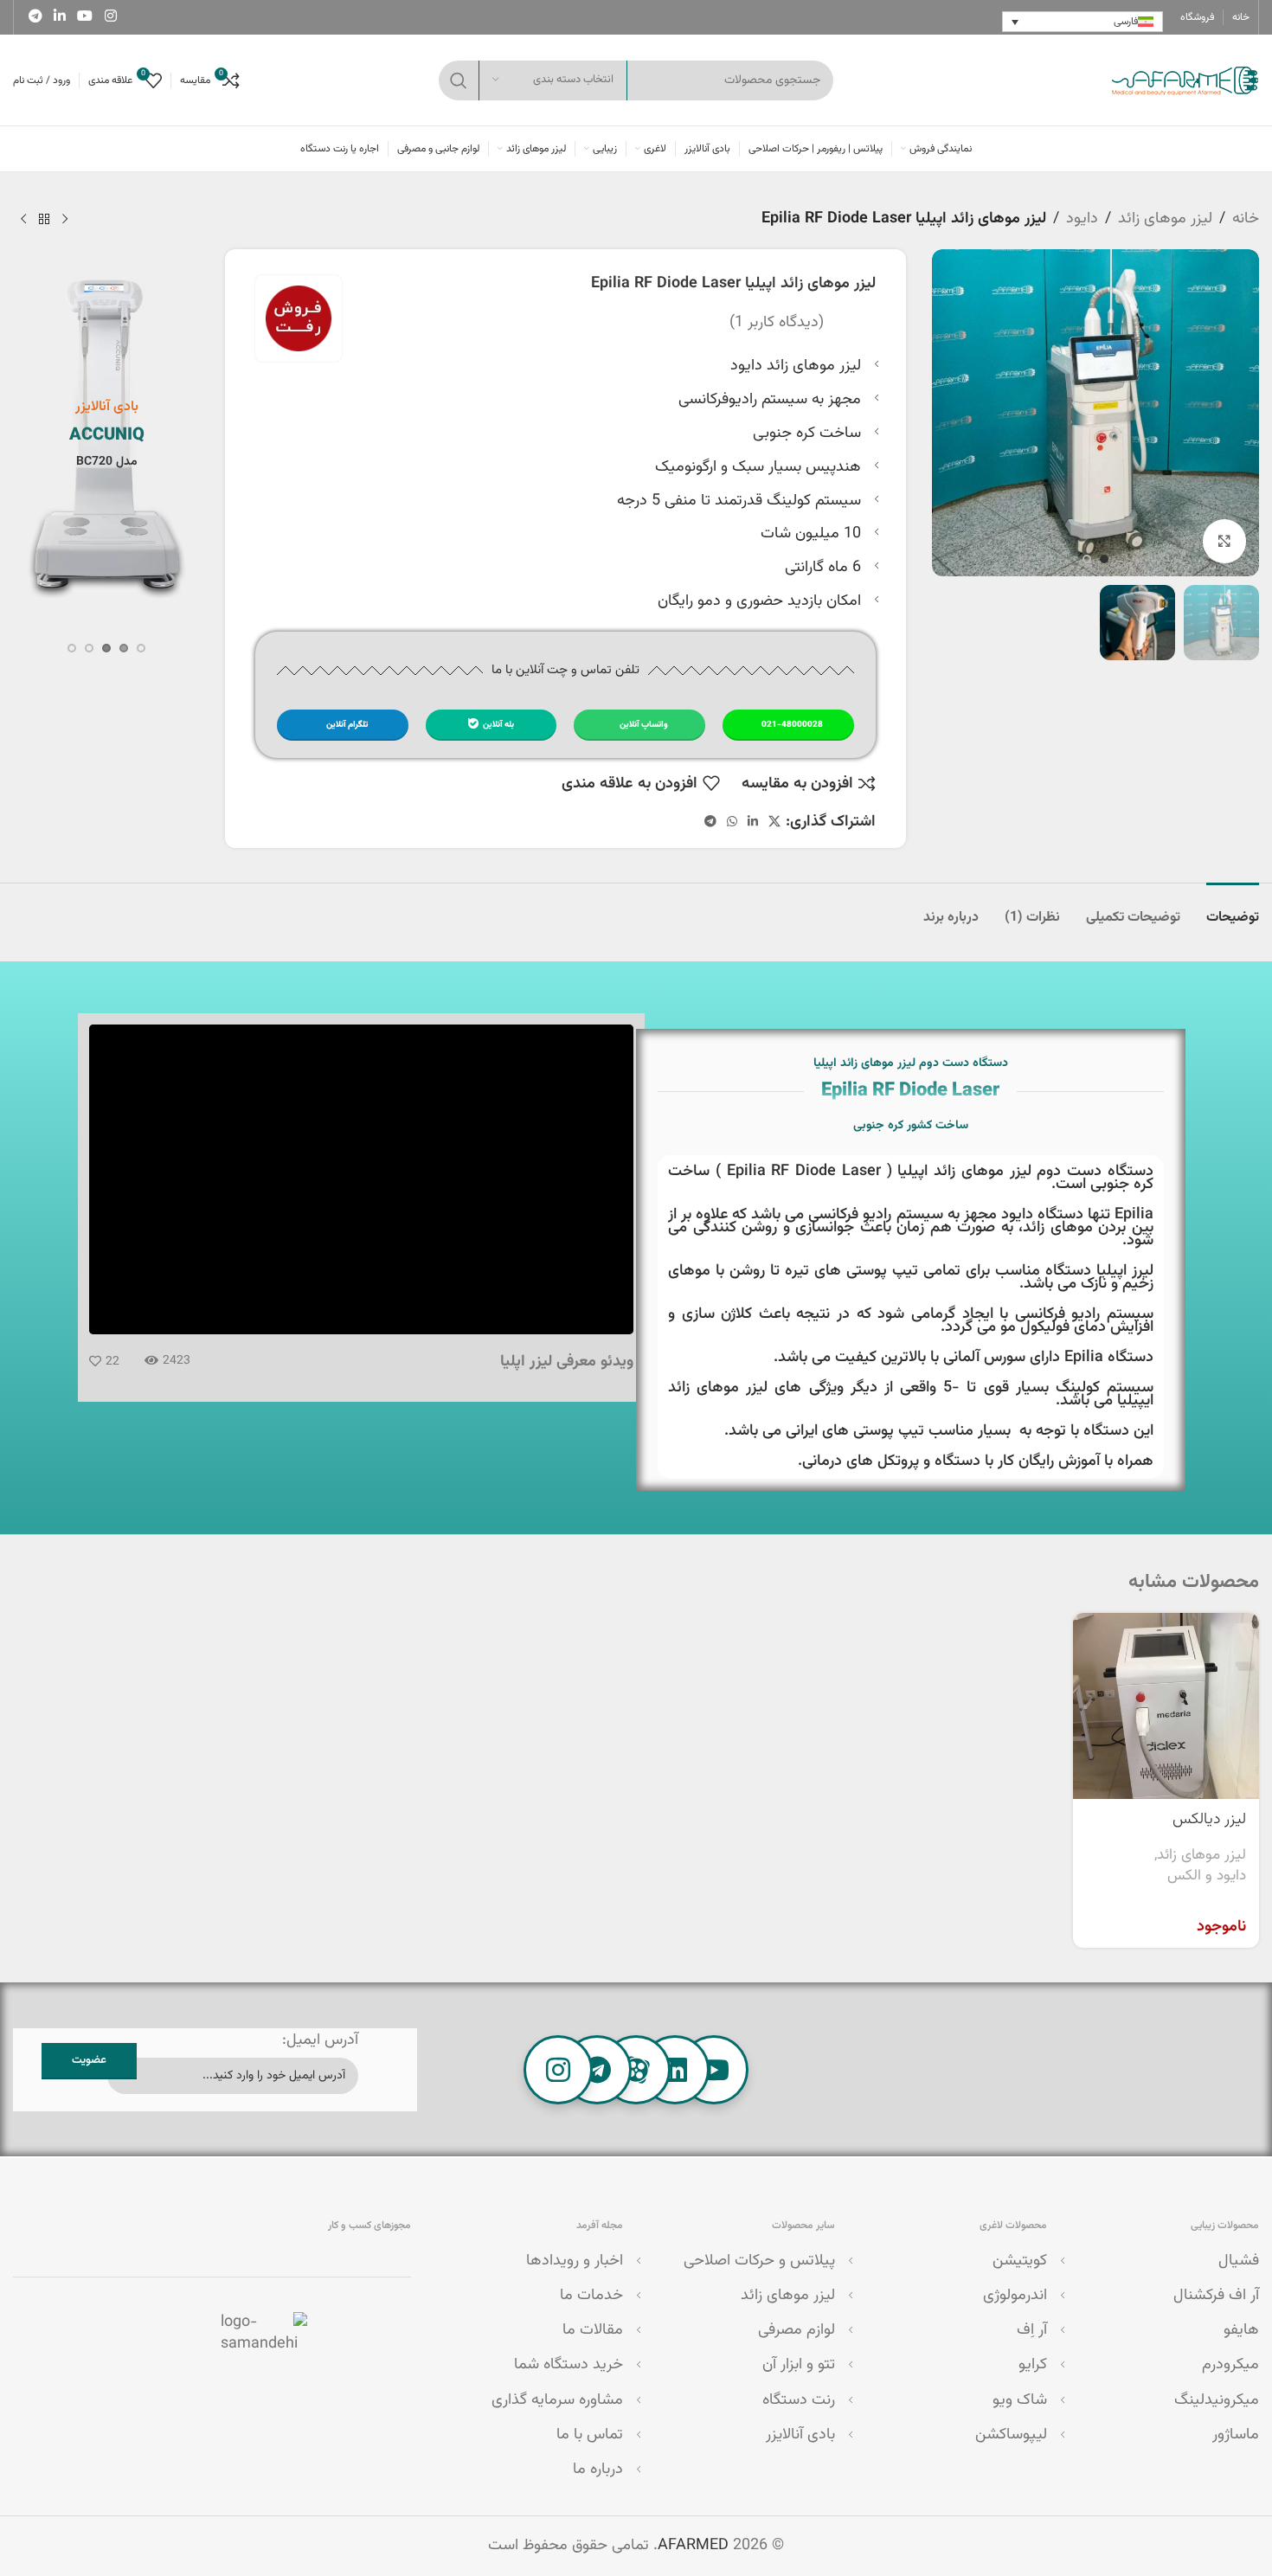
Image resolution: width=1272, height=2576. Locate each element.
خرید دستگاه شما (569, 2365)
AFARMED (693, 2546)
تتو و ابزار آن (799, 2365)
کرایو (1033, 2365)
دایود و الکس (1207, 1876)
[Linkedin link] (59, 17)
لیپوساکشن (1011, 2435)
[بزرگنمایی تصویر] (1224, 541)
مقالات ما (593, 2330)
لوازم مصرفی (797, 2330)
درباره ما (598, 2470)
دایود (1082, 219)
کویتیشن (1020, 2261)
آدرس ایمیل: (320, 2040)
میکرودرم (1230, 2365)
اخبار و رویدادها (575, 2261)
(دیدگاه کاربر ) (777, 323)
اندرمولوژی (1015, 2296)
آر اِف (1032, 2330)
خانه (1246, 219)
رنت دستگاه (799, 2400)
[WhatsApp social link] (732, 822)
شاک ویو (1020, 2400)
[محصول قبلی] (65, 219)
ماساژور (1236, 2435)
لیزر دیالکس (1209, 1820)
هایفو (1241, 2330)
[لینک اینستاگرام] (110, 17)
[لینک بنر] (107, 434)
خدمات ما (591, 2296)
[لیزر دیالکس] (1166, 1706)
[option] (1104, 559)
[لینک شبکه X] (774, 822)
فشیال (1239, 2261)
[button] (141, 648)
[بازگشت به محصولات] (44, 219)
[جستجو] (459, 80)
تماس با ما (590, 2435)
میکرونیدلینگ (1217, 2400)
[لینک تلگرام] (35, 17)
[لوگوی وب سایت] (1184, 80)
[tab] (1233, 909)
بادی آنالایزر (800, 2435)
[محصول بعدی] (23, 219)
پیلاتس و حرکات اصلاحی (759, 2261)
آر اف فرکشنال (1216, 2296)
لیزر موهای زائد (1165, 219)
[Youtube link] (85, 17)
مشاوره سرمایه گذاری (557, 2400)
